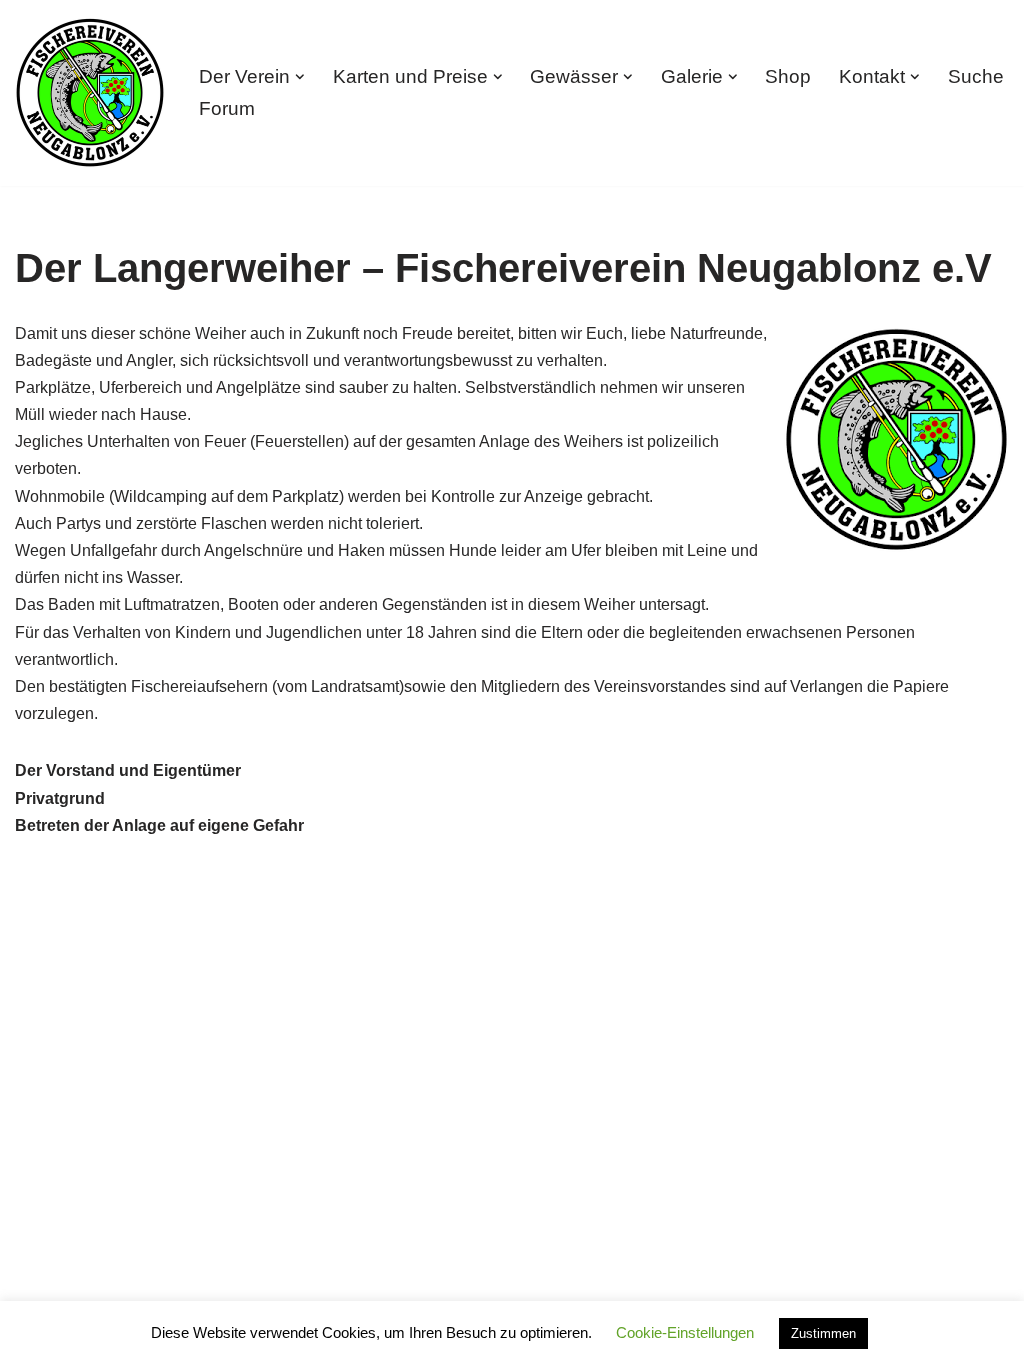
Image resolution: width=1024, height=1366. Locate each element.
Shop (788, 76)
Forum (227, 108)
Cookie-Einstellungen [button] (685, 1332)
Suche (976, 76)
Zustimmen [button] (823, 1333)
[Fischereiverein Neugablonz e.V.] (90, 93)
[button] (300, 77)
